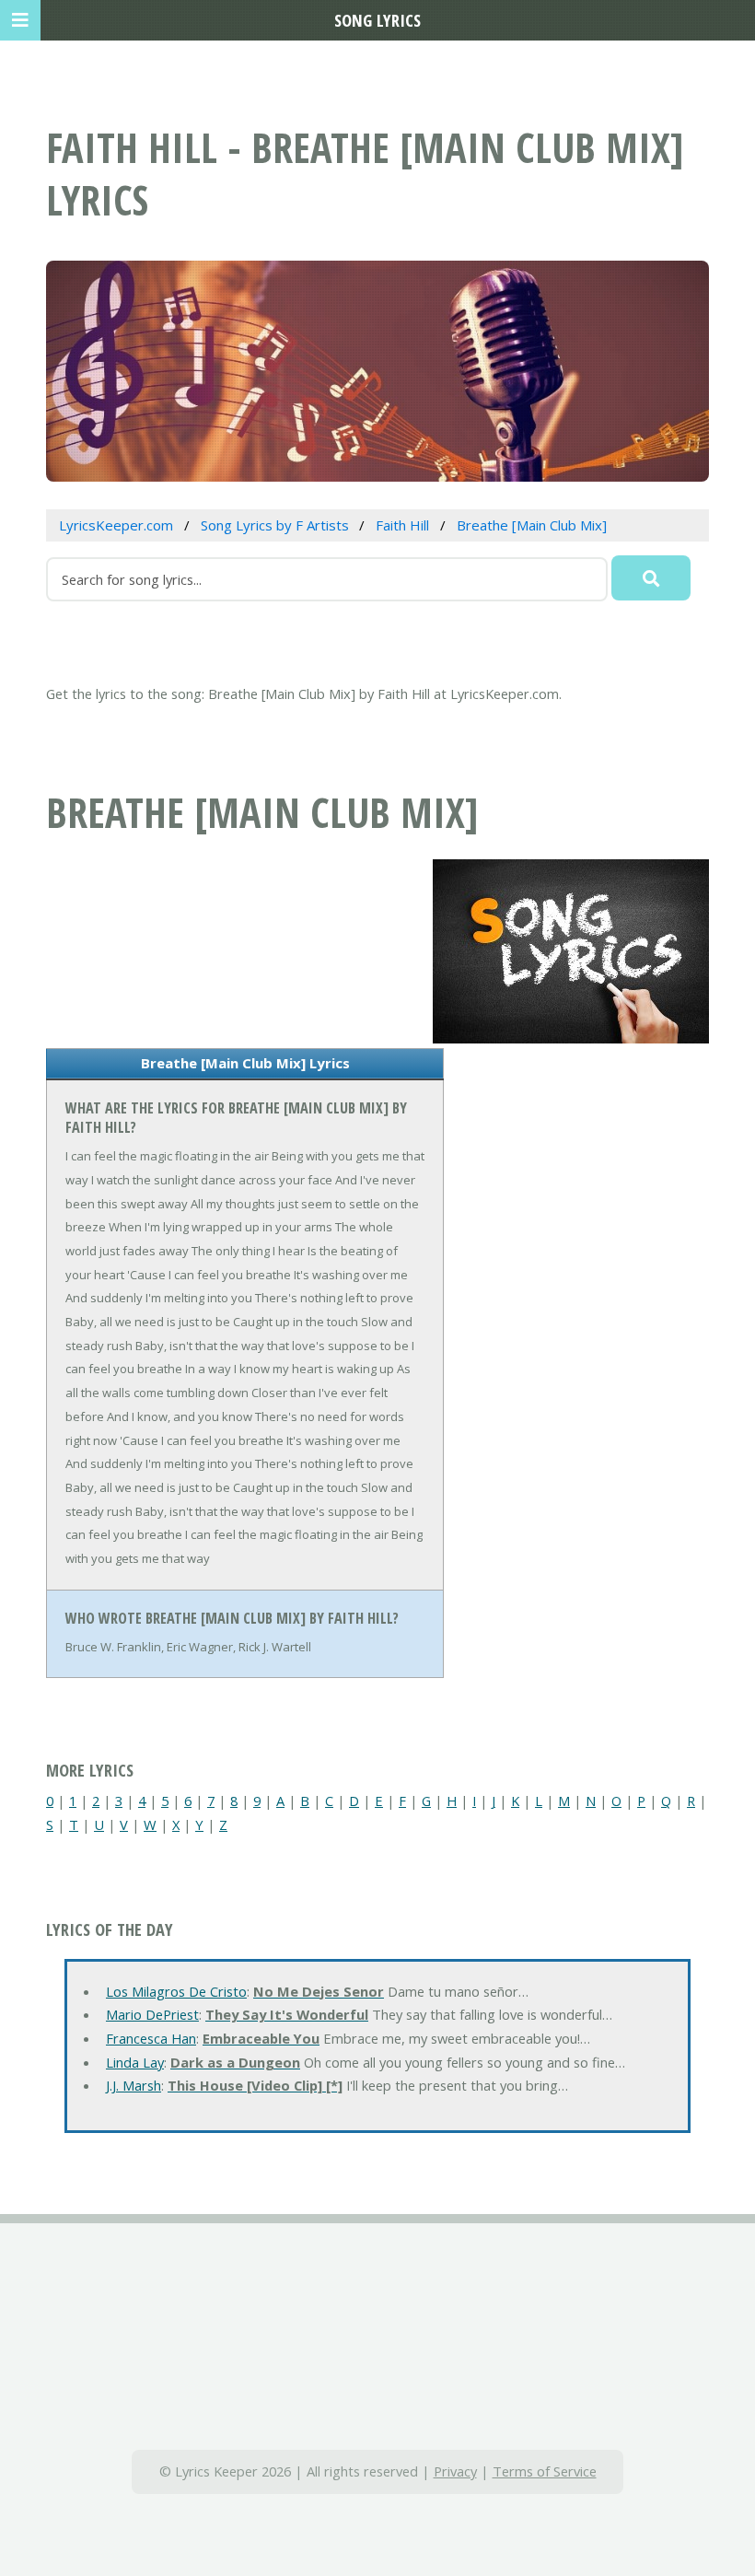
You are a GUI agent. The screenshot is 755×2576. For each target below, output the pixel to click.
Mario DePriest (152, 2014)
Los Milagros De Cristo (176, 1991)
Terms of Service (545, 2471)
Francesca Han (151, 2038)
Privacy (455, 2471)
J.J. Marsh (134, 2085)
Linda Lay (135, 2062)
